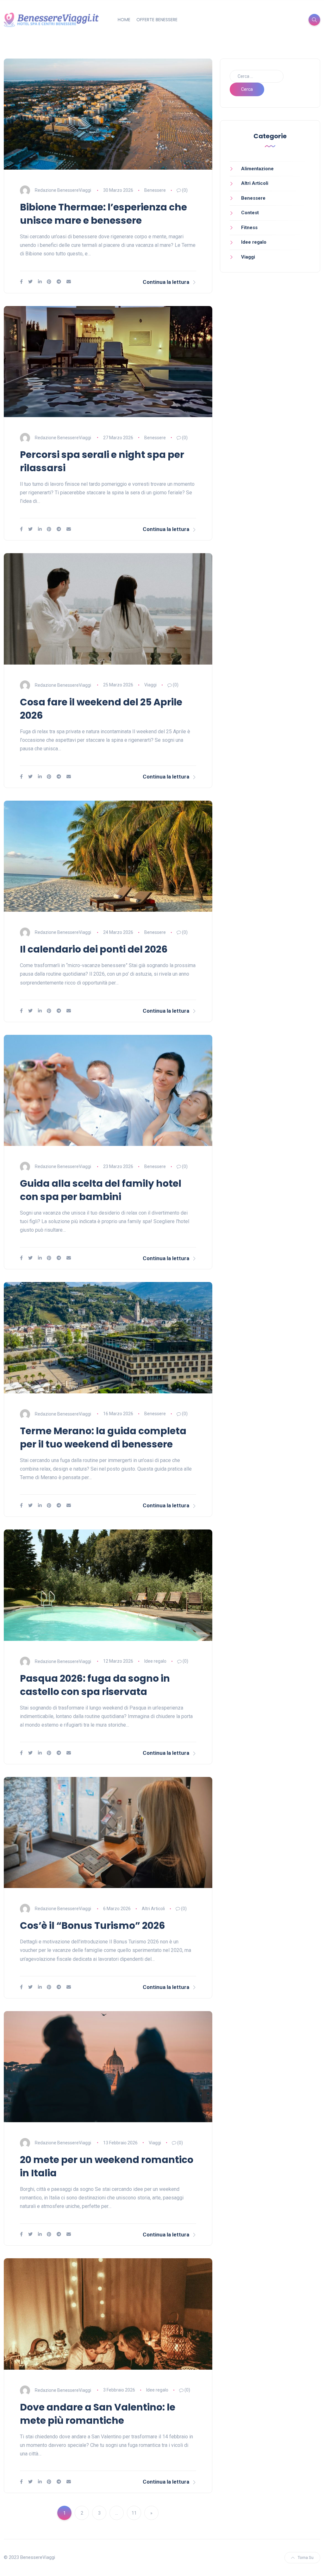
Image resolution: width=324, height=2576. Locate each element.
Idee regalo (155, 1661)
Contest (250, 213)
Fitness (249, 228)
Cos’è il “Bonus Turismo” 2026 (93, 1926)
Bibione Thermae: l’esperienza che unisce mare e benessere (103, 214)
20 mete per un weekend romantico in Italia (107, 2166)
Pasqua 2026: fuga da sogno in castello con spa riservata (95, 1685)
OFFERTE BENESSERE (157, 20)
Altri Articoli (153, 1909)
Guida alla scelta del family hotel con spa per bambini (101, 1190)
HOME (124, 20)
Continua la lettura (166, 282)
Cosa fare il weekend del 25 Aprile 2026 (101, 709)
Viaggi (150, 685)
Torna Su (306, 2557)
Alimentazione (257, 169)
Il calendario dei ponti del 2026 (94, 949)
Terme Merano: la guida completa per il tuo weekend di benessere (103, 1438)
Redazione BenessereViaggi (63, 190)
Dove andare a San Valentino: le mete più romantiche (98, 2414)
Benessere (155, 190)
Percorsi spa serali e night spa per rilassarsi (102, 461)
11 (134, 2513)
